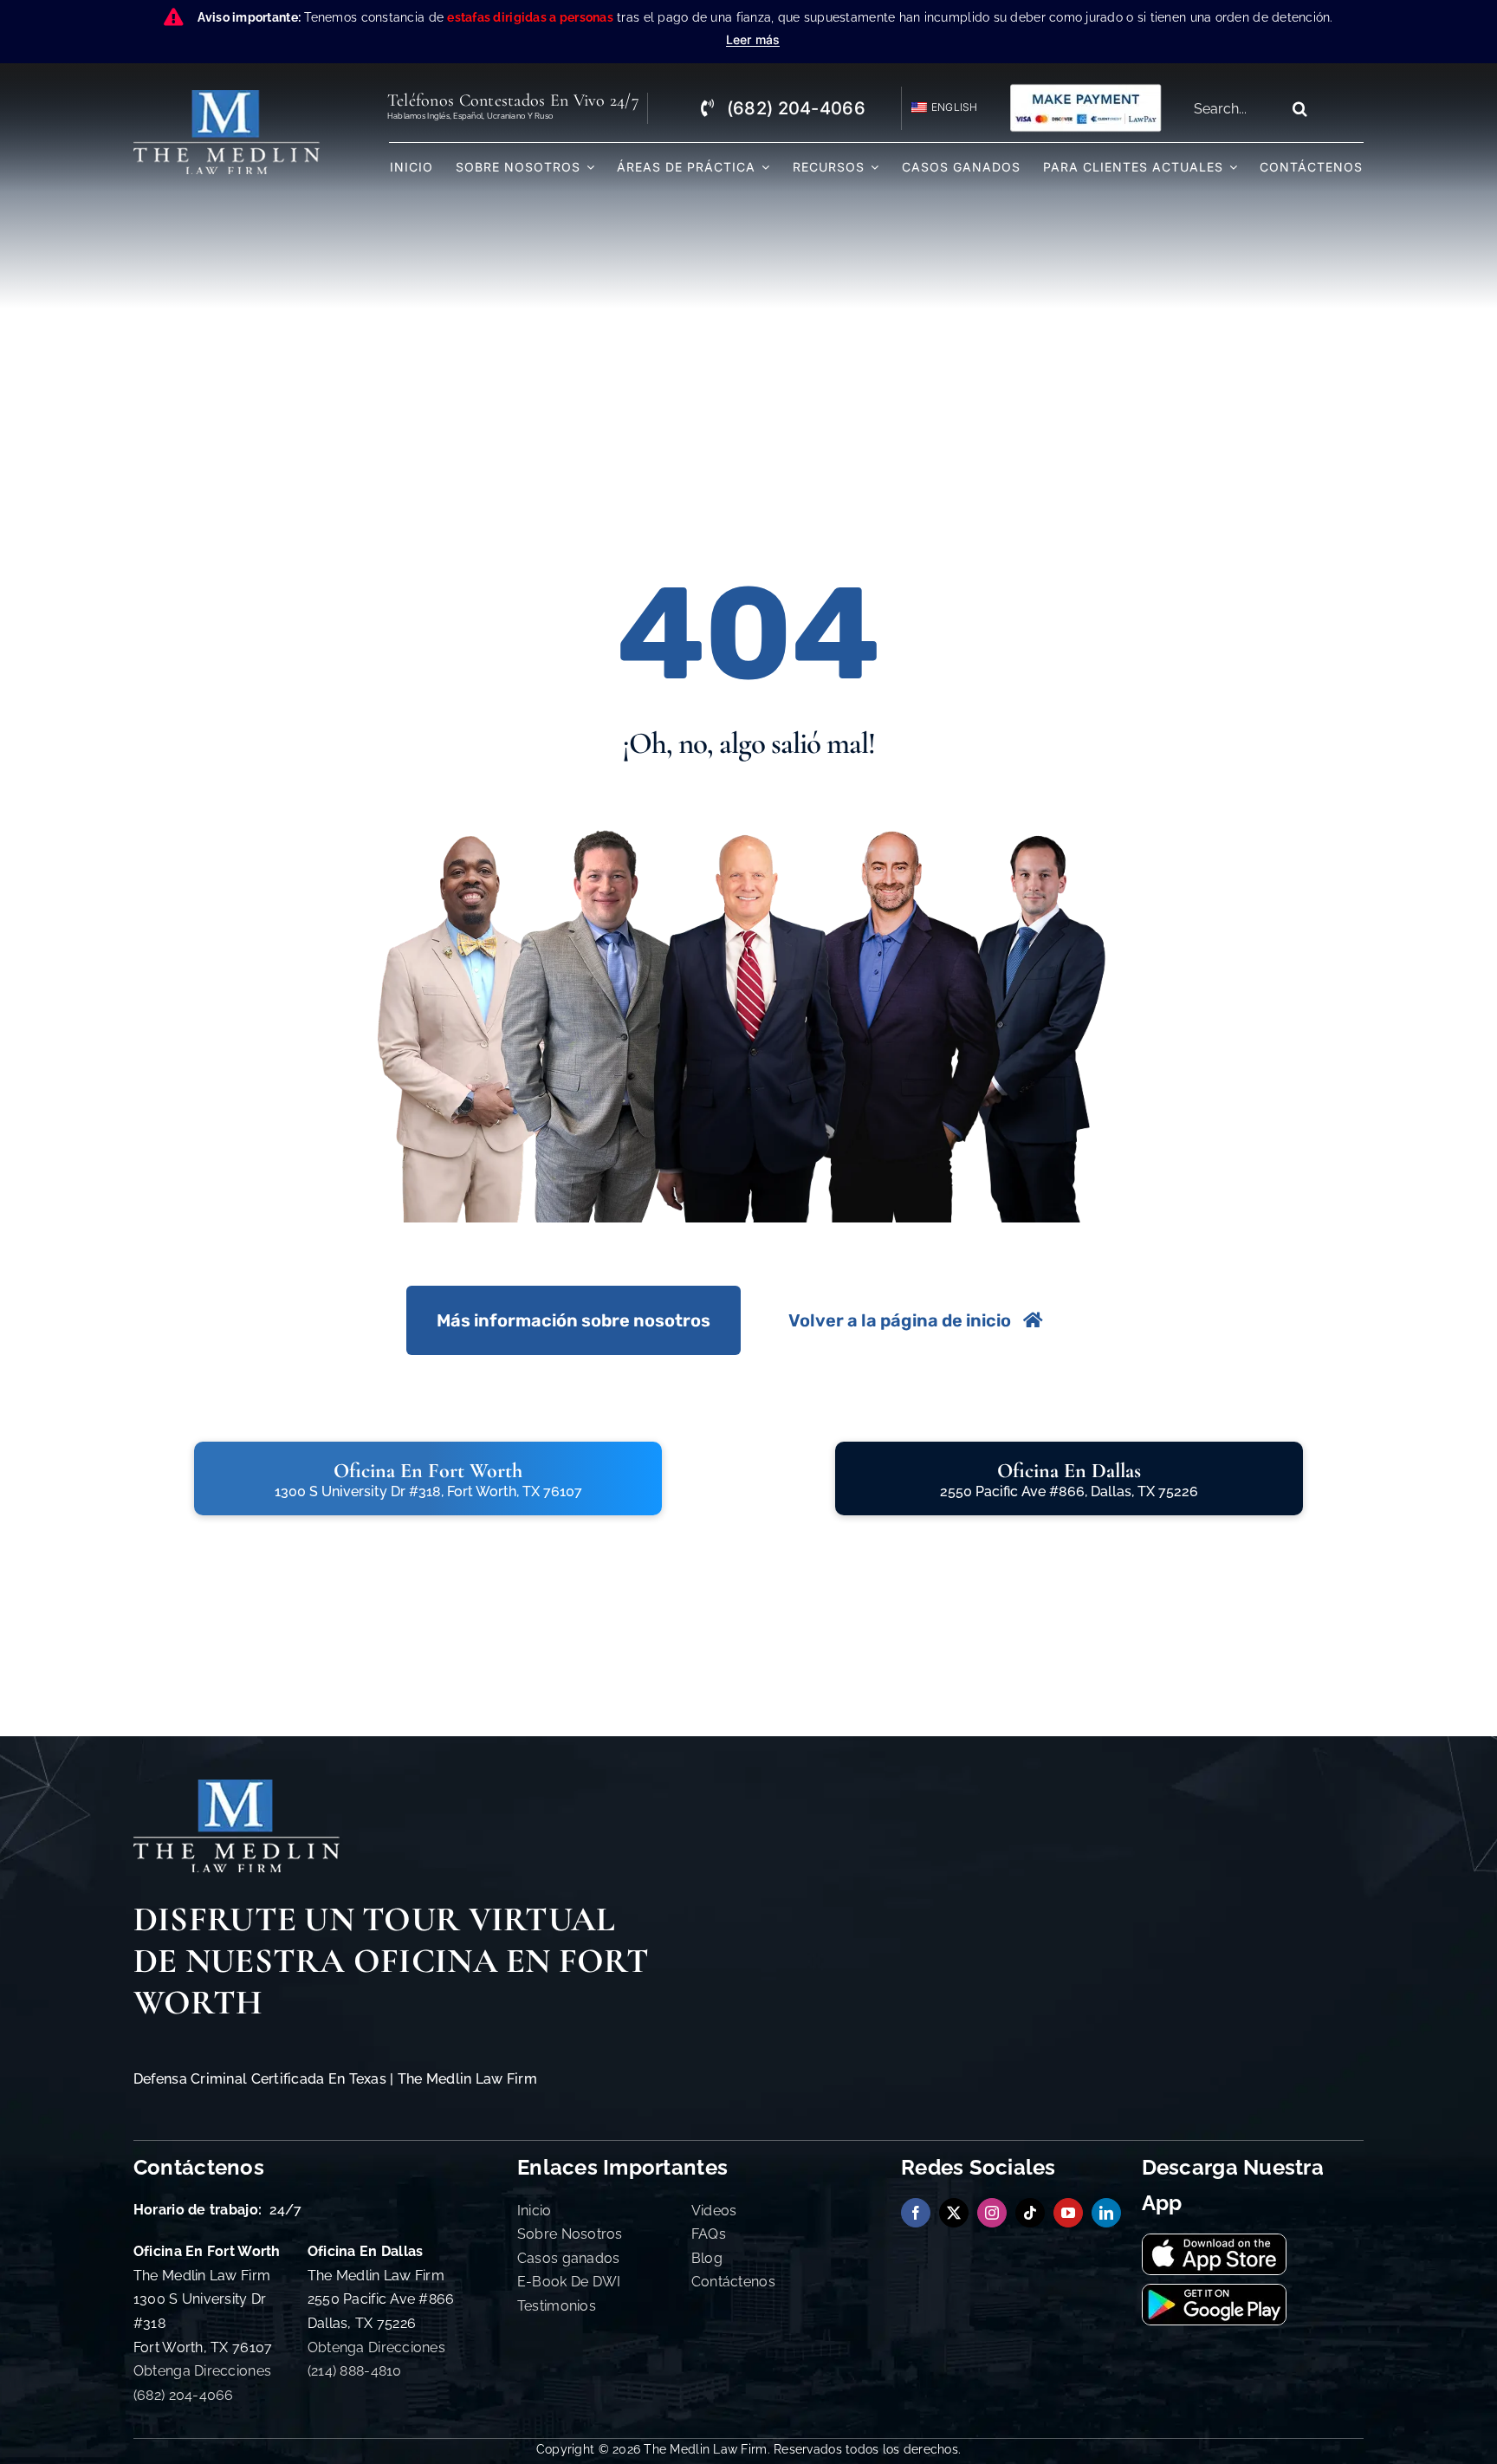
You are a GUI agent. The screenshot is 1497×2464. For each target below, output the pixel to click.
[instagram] (992, 2213)
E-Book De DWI (569, 2282)
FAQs (709, 2234)
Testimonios (557, 2306)
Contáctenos (733, 2282)
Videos (714, 2211)
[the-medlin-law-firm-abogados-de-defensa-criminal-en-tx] (227, 97)
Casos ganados (569, 2258)
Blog (707, 2258)
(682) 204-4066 (184, 2395)
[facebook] (916, 2213)
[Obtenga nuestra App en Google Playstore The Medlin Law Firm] (1214, 2292)
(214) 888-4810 (355, 2371)
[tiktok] (1030, 2213)
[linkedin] (1106, 2213)
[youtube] (1068, 2213)
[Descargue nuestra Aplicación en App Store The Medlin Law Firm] (1214, 2242)
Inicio (535, 2211)
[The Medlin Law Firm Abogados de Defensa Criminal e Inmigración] (237, 1787)
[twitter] (954, 2213)
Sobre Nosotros (570, 2234)
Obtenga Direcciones (202, 2371)
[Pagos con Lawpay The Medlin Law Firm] (1085, 90)
